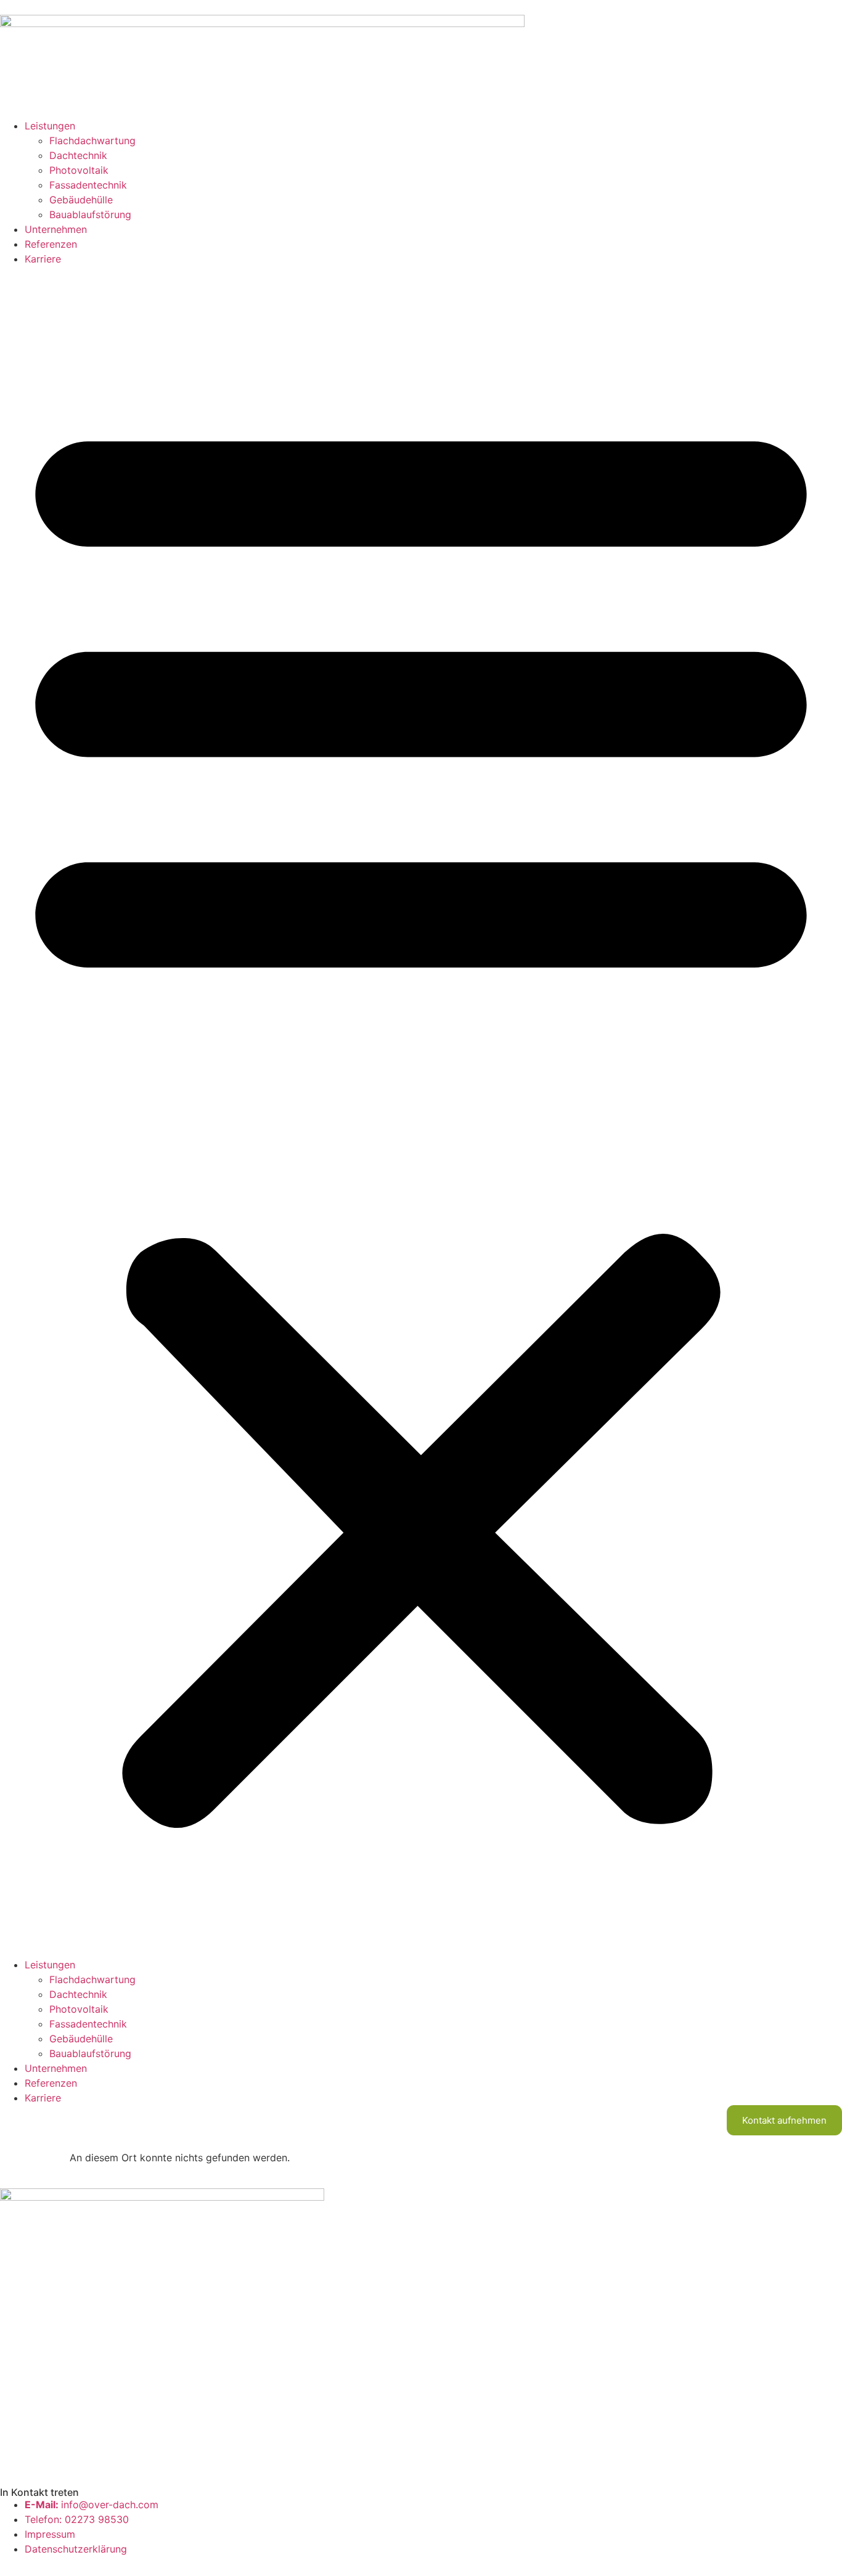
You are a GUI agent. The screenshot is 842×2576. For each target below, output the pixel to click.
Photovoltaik (79, 170)
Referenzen (51, 244)
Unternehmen (56, 229)
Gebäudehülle (81, 200)
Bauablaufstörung (90, 214)
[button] (421, 1112)
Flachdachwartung (92, 141)
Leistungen (50, 126)
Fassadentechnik (88, 185)
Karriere (43, 259)
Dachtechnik (78, 155)
